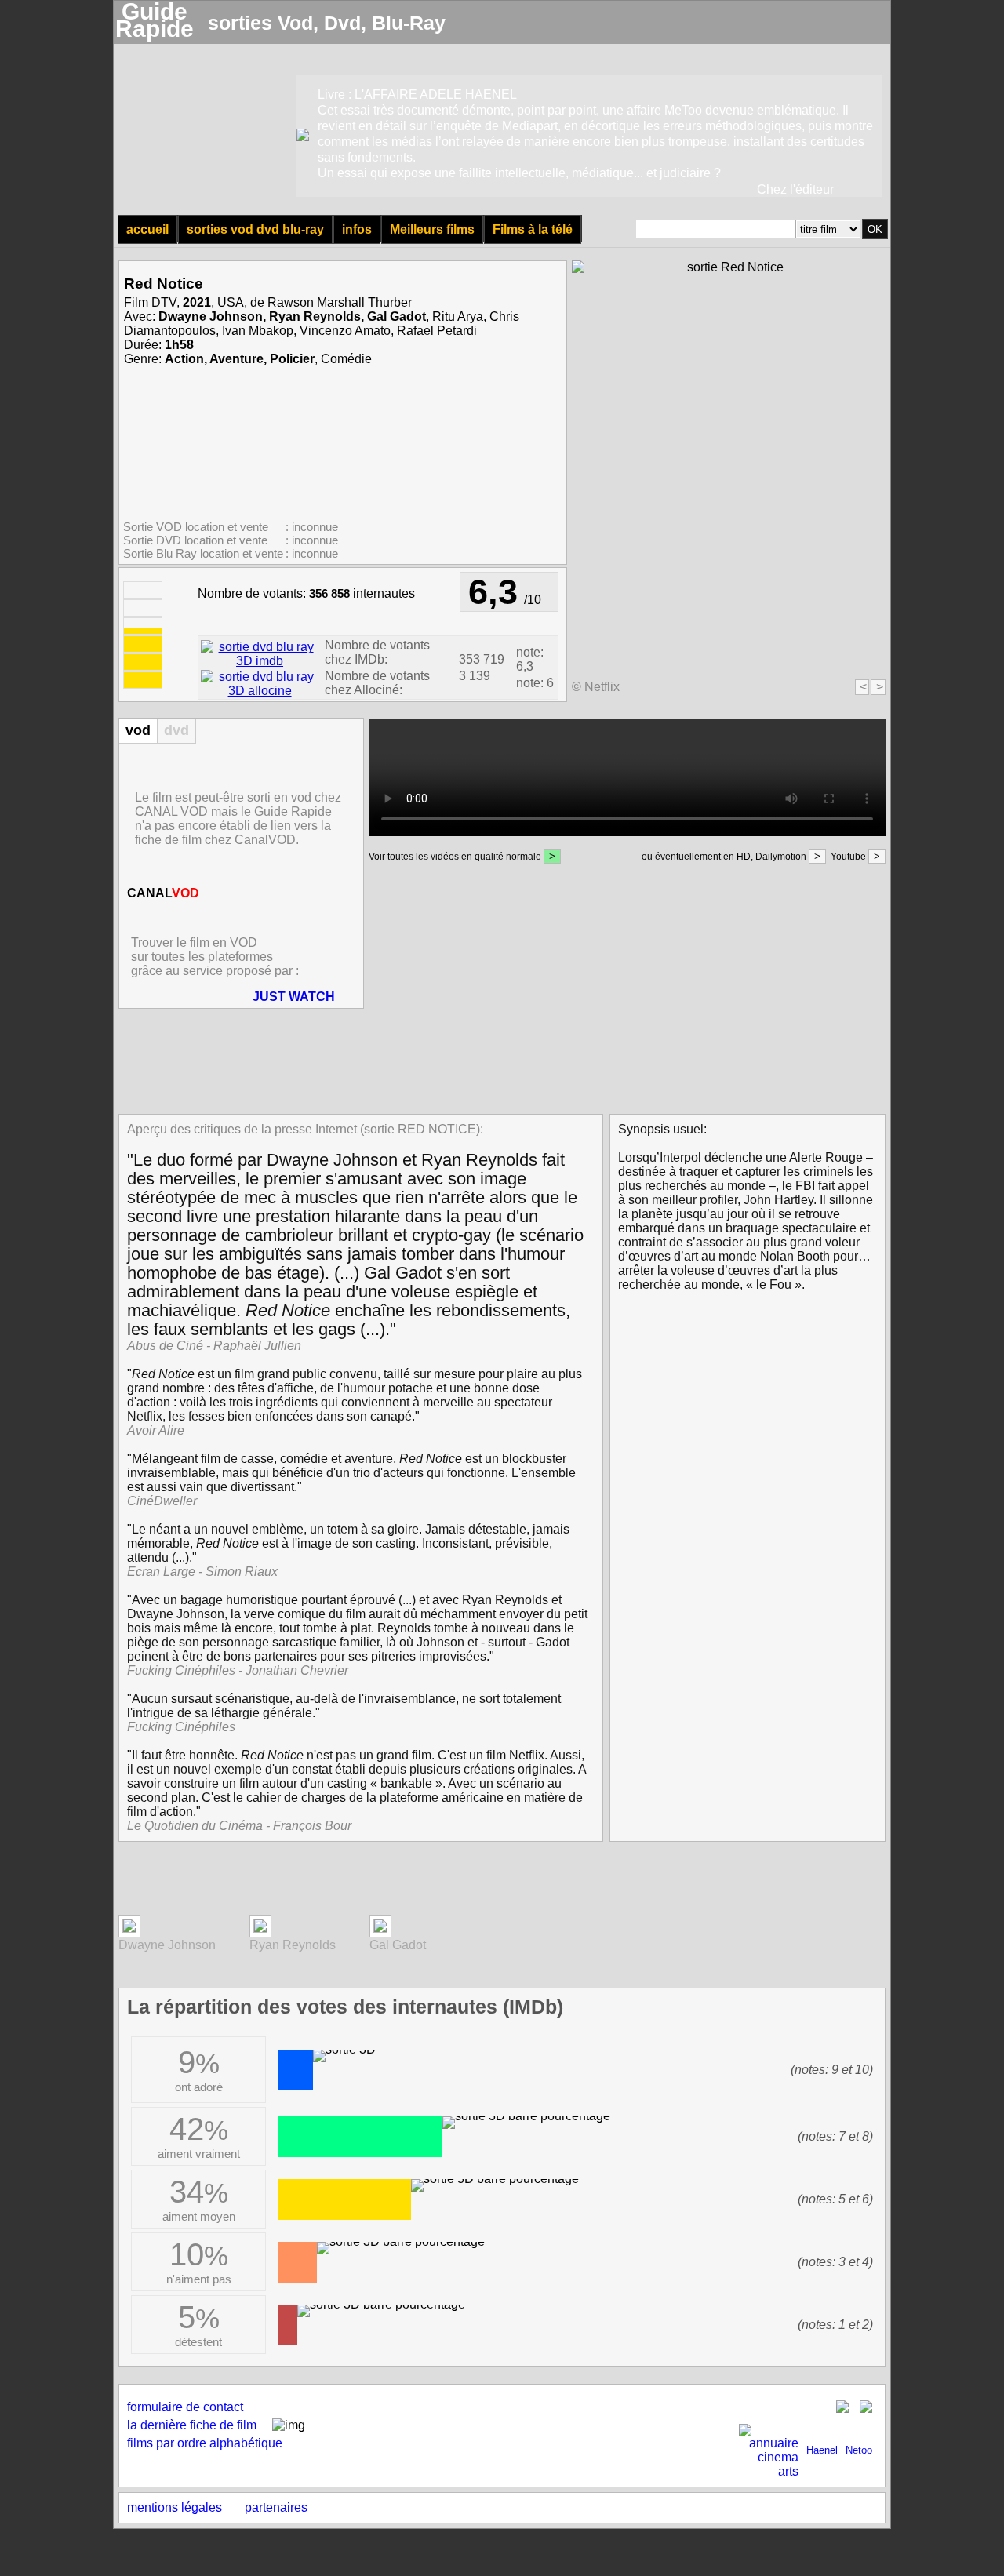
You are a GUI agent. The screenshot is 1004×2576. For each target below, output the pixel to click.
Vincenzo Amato (345, 331)
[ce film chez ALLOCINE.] (260, 691)
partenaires (276, 2507)
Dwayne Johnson (211, 317)
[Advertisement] (497, 1060)
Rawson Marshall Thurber (340, 302)
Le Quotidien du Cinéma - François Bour (239, 1826)
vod (138, 730)
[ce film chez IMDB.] (260, 661)
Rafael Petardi (437, 331)
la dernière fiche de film (192, 2425)
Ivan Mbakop (258, 331)
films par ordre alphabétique (205, 2443)
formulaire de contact (185, 2407)
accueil (147, 229)
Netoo (859, 2450)
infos (357, 229)
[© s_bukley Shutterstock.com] (129, 1928)
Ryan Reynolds (315, 317)
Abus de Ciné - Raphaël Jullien (214, 1346)
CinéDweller (162, 1501)
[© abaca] (380, 1928)
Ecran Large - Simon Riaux (202, 1572)
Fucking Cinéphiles (181, 1727)
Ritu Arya (458, 317)
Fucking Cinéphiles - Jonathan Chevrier (238, 1670)
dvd (176, 730)
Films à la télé (533, 229)
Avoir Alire (156, 1430)
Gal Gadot (397, 317)
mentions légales (175, 2507)
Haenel (822, 2450)
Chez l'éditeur (795, 189)
